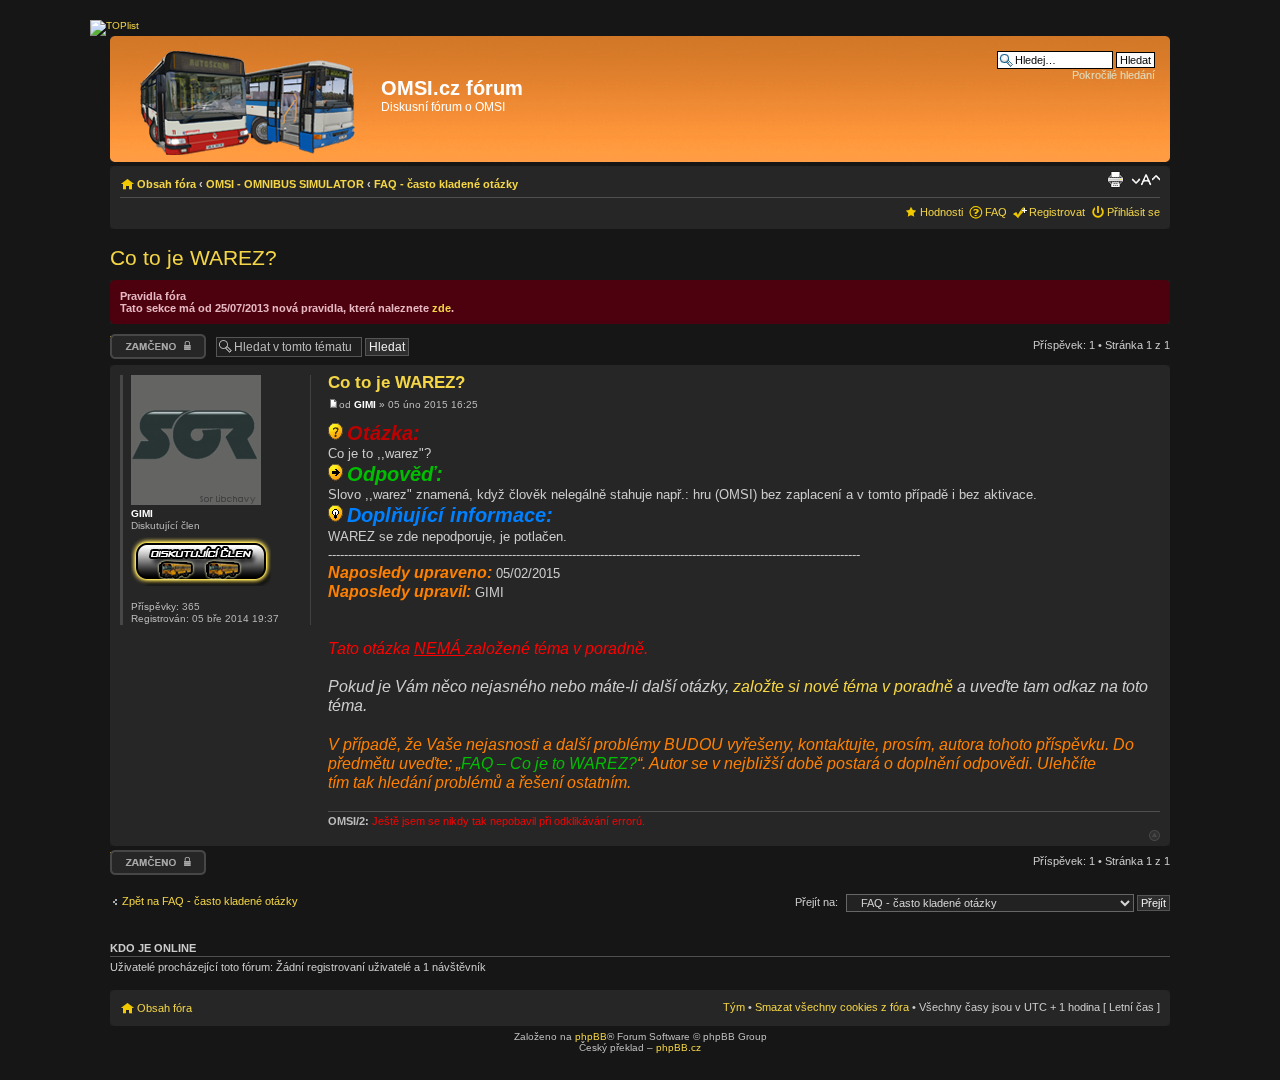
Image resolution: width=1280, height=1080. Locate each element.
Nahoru (1154, 835)
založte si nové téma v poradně (843, 686)
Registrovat (1057, 212)
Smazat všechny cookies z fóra (832, 1007)
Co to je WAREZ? (193, 257)
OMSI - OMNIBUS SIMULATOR (285, 184)
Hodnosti (941, 212)
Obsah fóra (166, 184)
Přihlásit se (1133, 212)
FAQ (996, 212)
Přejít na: (816, 902)
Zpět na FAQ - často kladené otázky (210, 901)
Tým (734, 1007)
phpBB (591, 1036)
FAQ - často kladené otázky (446, 184)
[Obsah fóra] (248, 99)
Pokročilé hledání (1113, 75)
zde (441, 308)
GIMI (365, 404)
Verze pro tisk (1115, 180)
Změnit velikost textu (1145, 180)
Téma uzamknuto (152, 340)
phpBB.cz (678, 1047)
